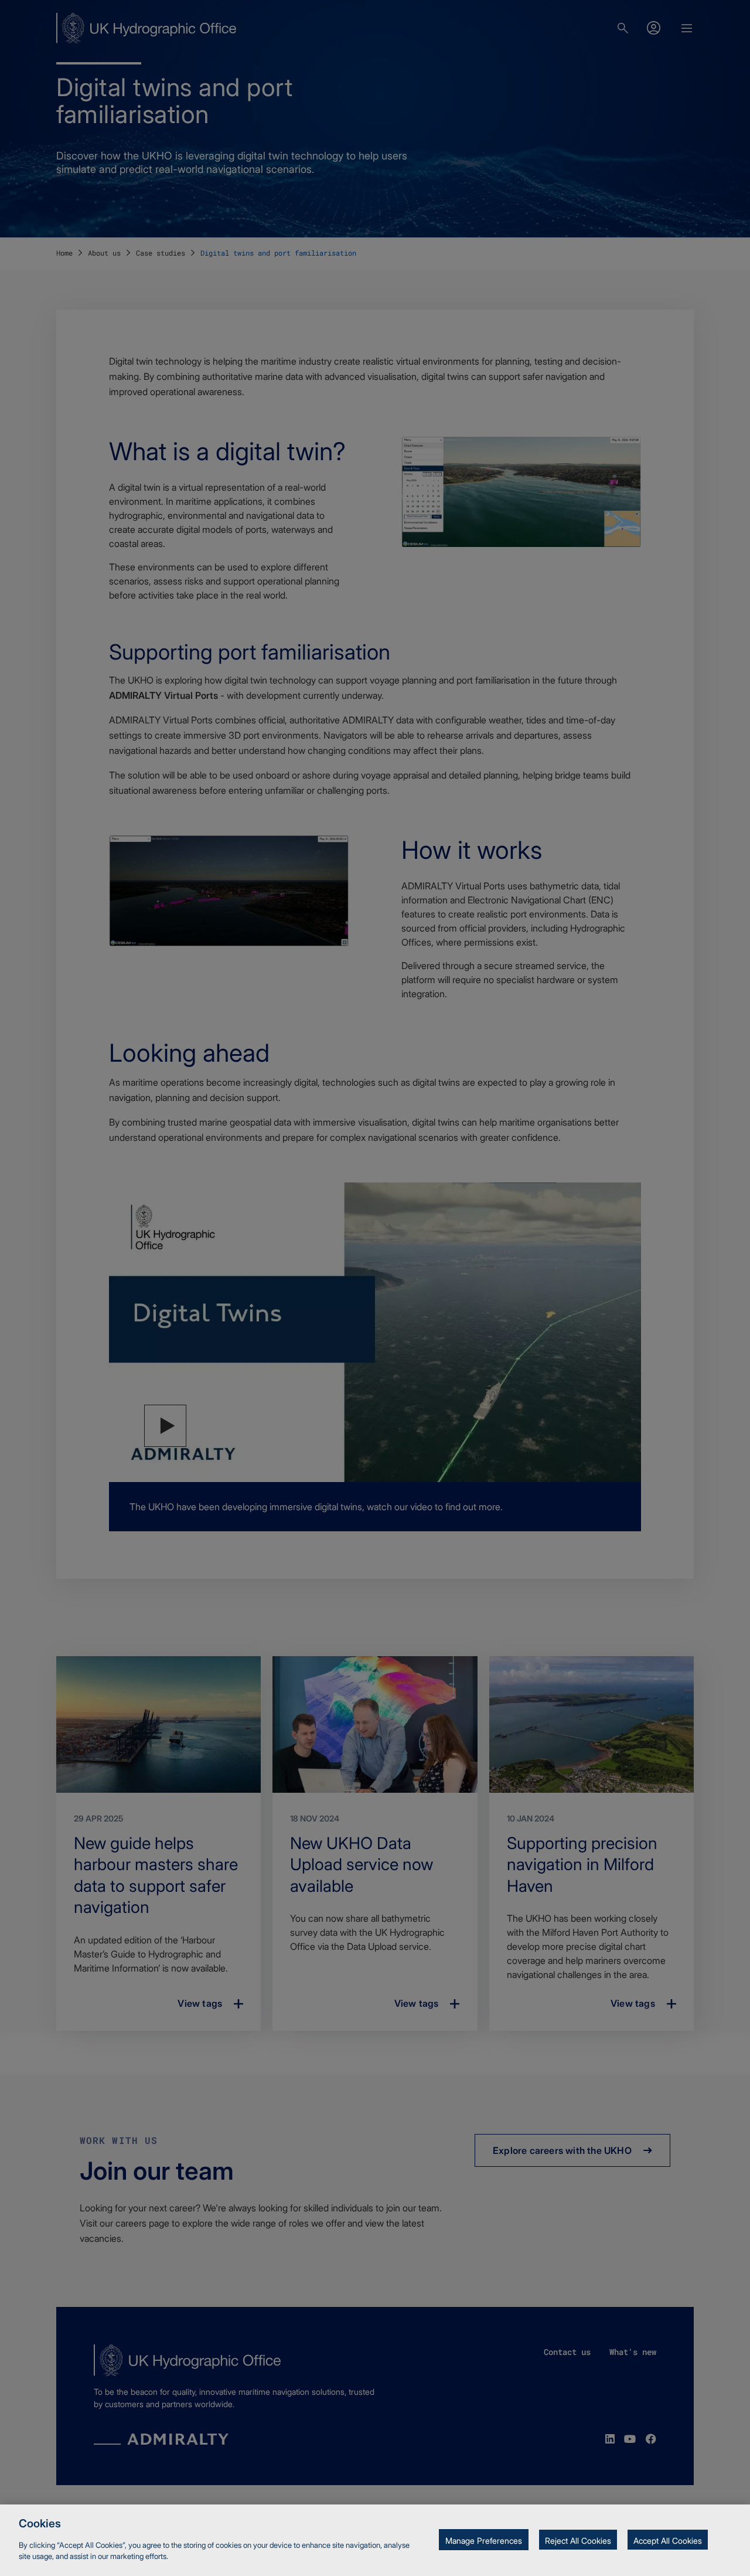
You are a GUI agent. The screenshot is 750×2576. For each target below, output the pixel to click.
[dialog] (375, 2540)
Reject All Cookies (578, 2541)
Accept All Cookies (668, 2541)
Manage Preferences (484, 2541)
